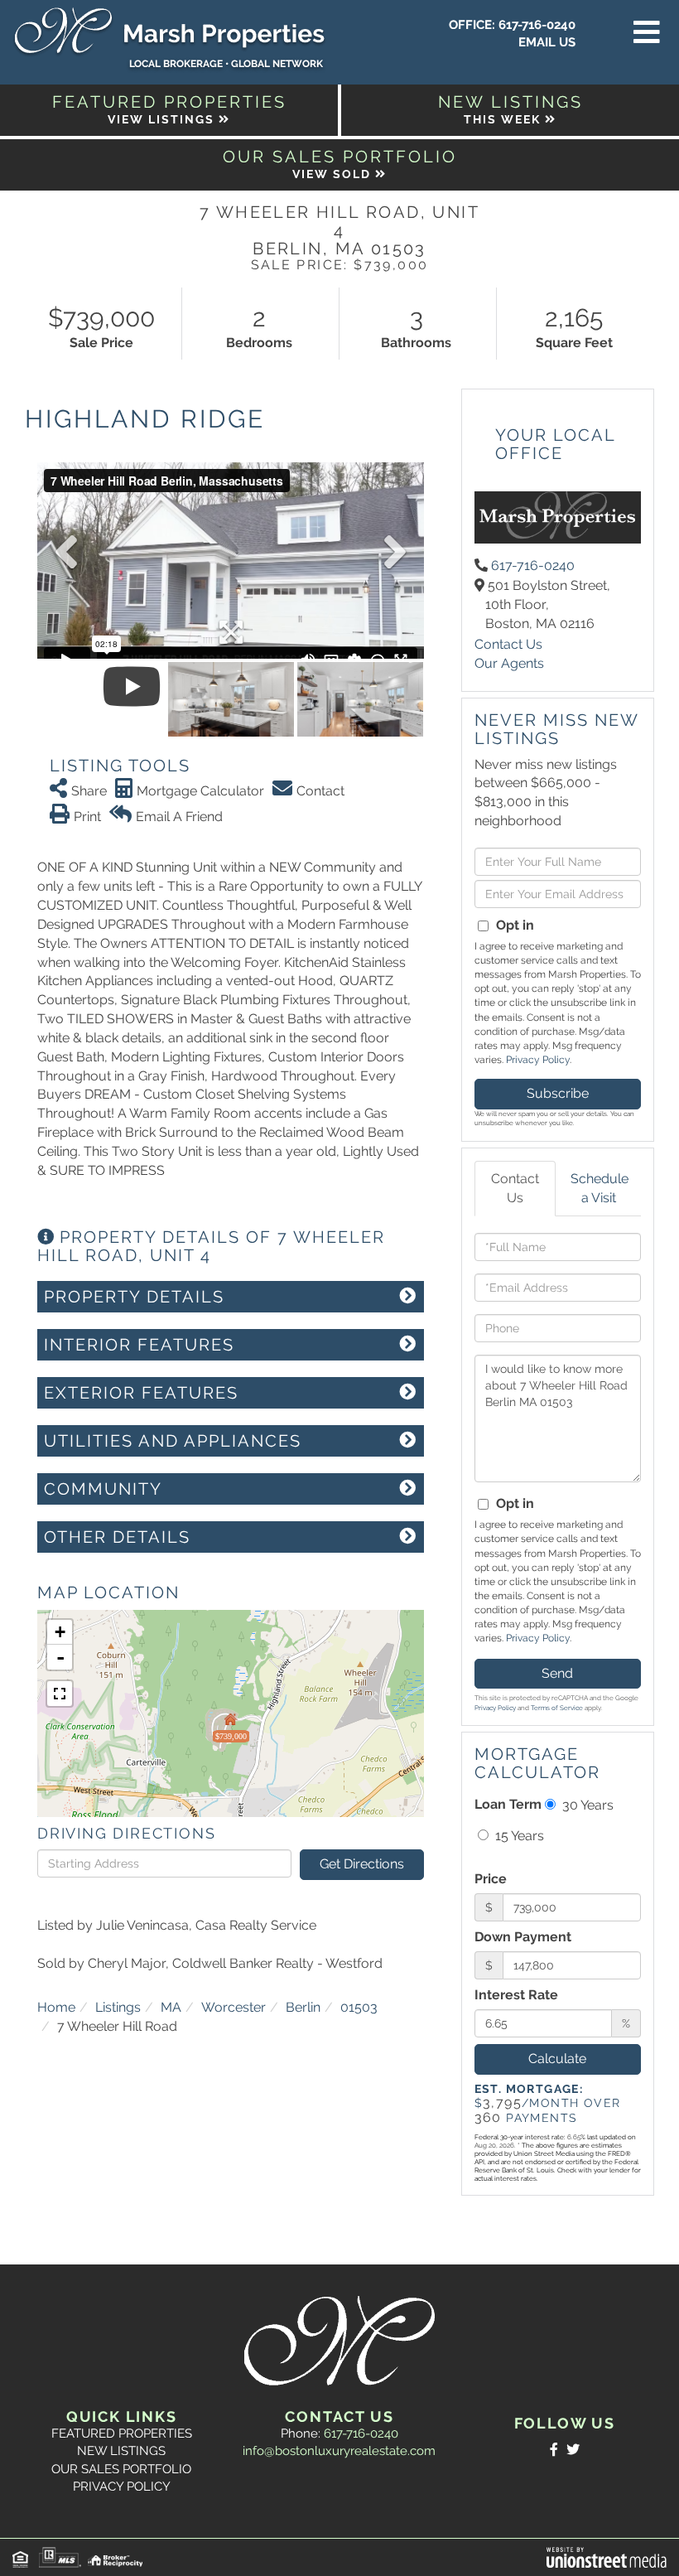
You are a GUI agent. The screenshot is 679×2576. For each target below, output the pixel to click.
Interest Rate (516, 1995)
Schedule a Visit (600, 1188)
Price (491, 1879)
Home (56, 2007)
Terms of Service (557, 1708)
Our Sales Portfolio (121, 2469)
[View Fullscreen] (60, 1694)
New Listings (121, 2451)
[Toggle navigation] (647, 33)
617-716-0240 (537, 25)
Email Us (547, 42)
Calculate (557, 2059)
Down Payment (523, 1937)
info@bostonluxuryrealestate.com (339, 2451)
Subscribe (558, 1093)
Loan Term (508, 1804)
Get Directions (362, 1864)
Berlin (303, 2007)
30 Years (586, 1805)
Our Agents (509, 663)
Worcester (234, 2007)
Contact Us (508, 644)
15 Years (518, 1836)
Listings (118, 2007)
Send (557, 1673)
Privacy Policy (538, 1060)
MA (171, 2007)
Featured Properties (122, 2433)
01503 (359, 2007)
